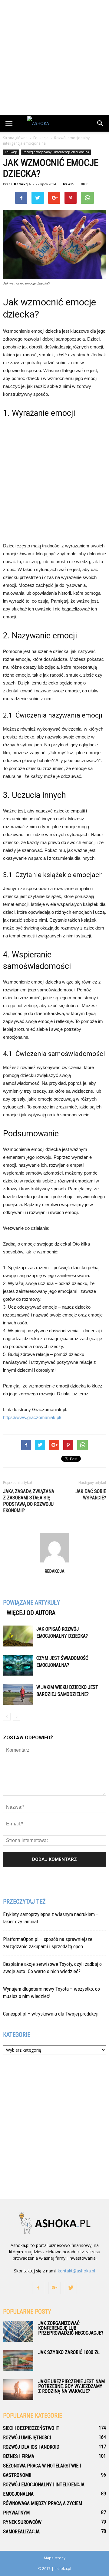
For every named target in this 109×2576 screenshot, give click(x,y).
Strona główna (15, 138)
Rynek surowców (22, 2522)
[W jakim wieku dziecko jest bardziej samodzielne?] (18, 1694)
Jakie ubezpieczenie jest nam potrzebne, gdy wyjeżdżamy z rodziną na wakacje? (71, 2386)
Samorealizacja (21, 2532)
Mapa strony (55, 2558)
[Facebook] (38, 2288)
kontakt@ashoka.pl (76, 2271)
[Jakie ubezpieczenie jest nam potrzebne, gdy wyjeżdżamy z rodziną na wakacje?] (18, 2390)
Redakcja (22, 184)
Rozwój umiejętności (27, 2438)
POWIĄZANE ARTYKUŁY (31, 1602)
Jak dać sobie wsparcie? (91, 1495)
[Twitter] (71, 2288)
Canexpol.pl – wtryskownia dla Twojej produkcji (51, 2014)
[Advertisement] (54, 58)
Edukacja (11, 152)
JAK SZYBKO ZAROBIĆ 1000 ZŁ (69, 2352)
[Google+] (54, 2288)
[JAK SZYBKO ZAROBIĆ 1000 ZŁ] (18, 2361)
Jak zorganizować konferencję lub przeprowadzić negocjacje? (71, 2328)
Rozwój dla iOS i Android (31, 2447)
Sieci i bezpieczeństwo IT (31, 2428)
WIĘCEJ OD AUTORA (31, 1613)
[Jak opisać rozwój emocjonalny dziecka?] (18, 1636)
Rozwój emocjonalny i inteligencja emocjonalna (56, 152)
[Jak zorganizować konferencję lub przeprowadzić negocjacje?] (18, 2331)
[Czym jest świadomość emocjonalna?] (18, 1665)
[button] (101, 123)
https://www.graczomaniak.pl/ (32, 1417)
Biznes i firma (19, 2456)
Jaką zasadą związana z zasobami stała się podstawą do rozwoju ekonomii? (29, 1501)
